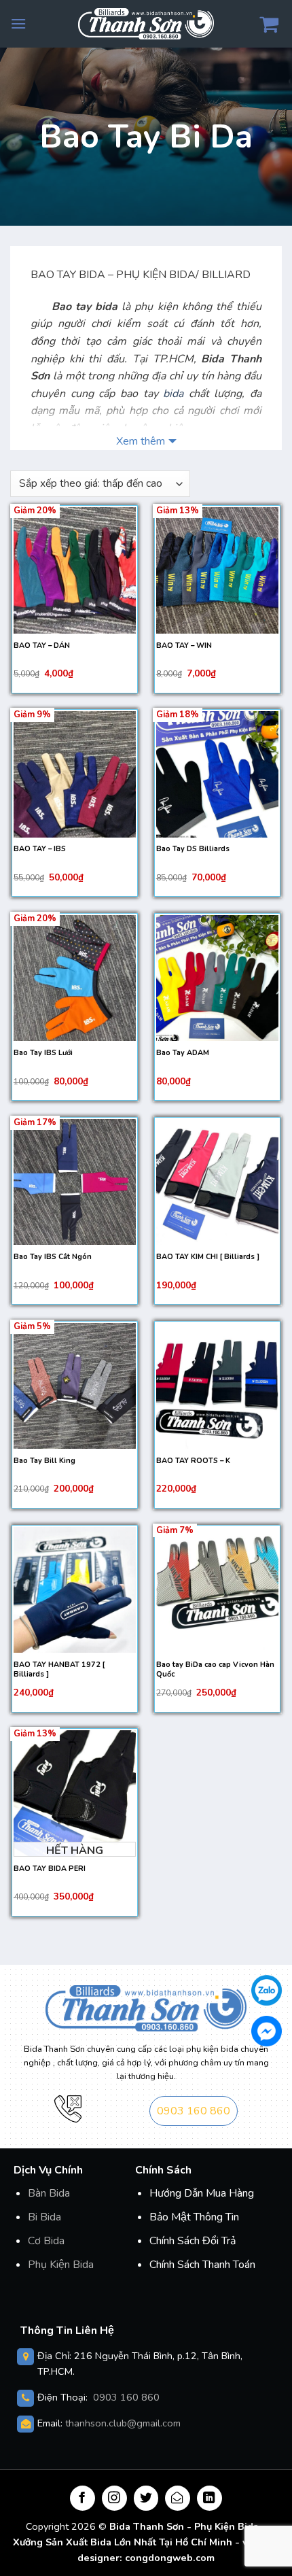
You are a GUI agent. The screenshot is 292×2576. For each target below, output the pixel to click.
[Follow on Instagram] (114, 2498)
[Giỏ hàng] (271, 24)
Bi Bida (44, 2217)
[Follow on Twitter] (146, 2498)
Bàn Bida (49, 2193)
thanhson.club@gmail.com (123, 2423)
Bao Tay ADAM (183, 1053)
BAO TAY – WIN (184, 646)
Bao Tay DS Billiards (193, 849)
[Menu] (18, 23)
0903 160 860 (194, 2111)
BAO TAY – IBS (40, 849)
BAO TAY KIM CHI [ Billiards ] (208, 1257)
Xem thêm (141, 441)
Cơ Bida (46, 2241)
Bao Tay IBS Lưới (43, 1053)
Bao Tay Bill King (44, 1461)
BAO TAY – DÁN (42, 646)
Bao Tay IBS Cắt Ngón (53, 1257)
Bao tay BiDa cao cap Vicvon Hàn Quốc (215, 1670)
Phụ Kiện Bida (61, 2265)
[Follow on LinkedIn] (209, 2498)
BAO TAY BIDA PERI (50, 1869)
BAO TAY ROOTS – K (193, 1461)
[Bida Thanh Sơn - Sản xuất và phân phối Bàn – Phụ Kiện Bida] (146, 23)
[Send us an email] (178, 2498)
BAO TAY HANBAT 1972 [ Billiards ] (59, 1670)
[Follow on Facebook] (83, 2498)
